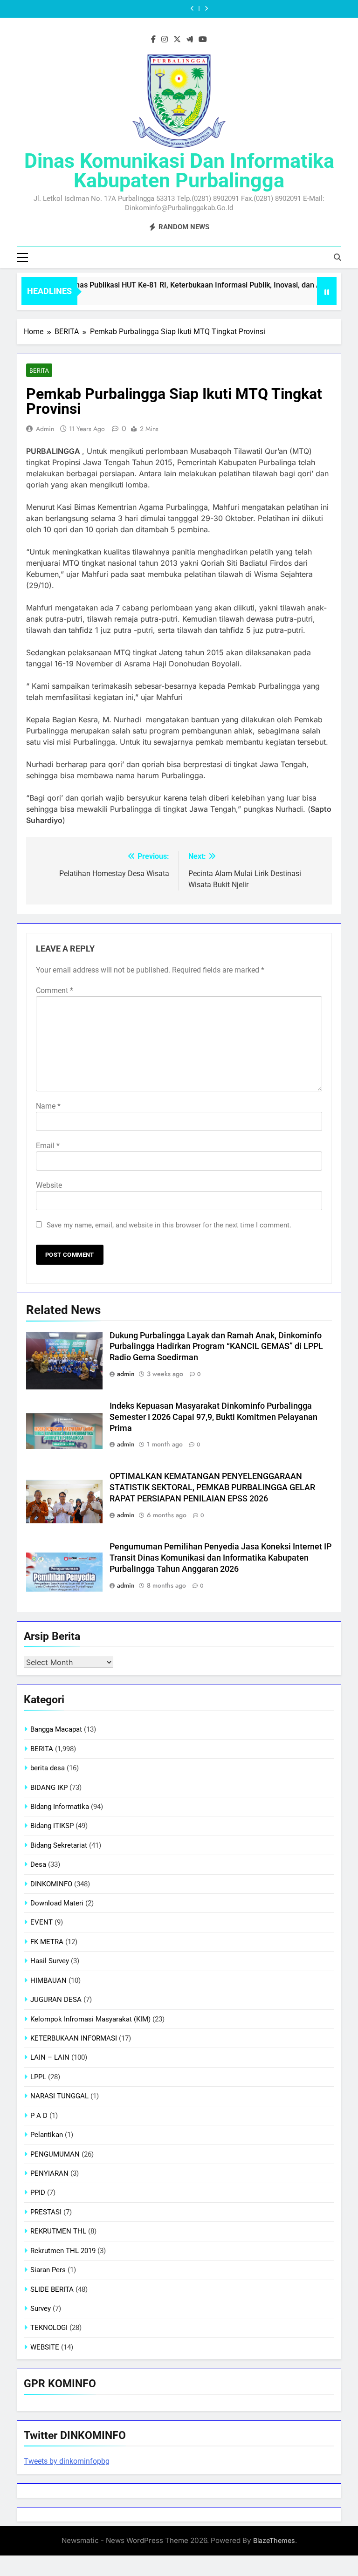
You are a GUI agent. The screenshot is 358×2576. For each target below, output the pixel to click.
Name (48, 1106)
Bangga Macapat (56, 1729)
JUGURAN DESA (56, 2000)
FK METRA (47, 1942)
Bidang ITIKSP (52, 1826)
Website (49, 1185)
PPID (38, 2192)
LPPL (38, 2077)
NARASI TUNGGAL (59, 2096)
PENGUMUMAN (55, 2154)
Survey (41, 2309)
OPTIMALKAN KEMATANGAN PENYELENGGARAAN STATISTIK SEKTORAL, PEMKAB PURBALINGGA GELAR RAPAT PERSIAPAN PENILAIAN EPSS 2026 (212, 1487)
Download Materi (57, 1903)
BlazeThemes (274, 2540)
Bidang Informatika (60, 1807)
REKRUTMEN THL (58, 2231)
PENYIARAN (49, 2173)
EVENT (41, 1922)
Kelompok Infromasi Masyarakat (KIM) (90, 2019)
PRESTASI (46, 2212)
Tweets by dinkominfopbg (67, 2461)
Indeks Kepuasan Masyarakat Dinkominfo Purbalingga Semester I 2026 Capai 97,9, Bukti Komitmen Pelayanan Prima (213, 1417)
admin (45, 429)
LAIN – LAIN (50, 2057)
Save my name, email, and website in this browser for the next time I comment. (169, 1225)
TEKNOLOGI (49, 2328)
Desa (38, 1864)
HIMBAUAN (48, 1980)
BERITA (39, 370)
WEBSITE (45, 2347)
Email (48, 1146)
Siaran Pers (48, 2270)
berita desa (48, 1768)
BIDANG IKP (49, 1788)
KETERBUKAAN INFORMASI (74, 2038)
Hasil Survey (50, 1961)
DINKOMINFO (51, 1884)
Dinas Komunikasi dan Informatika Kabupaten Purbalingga (179, 171)
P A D (39, 2116)
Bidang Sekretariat (59, 1845)
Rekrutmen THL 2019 (63, 2251)
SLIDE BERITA (52, 2289)
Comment (55, 990)
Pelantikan (47, 2135)
